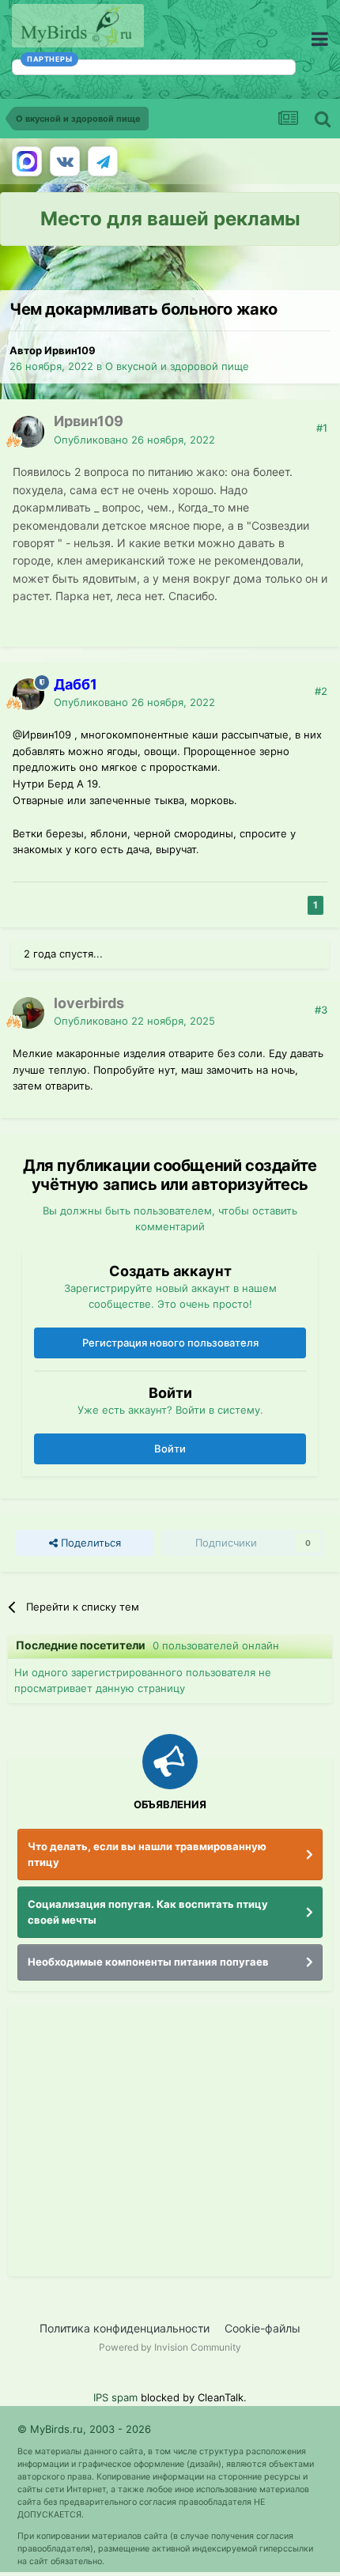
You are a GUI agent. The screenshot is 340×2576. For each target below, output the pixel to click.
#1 (322, 428)
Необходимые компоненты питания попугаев (148, 1962)
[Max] (27, 161)
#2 (321, 691)
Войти (170, 1449)
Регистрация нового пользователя (170, 1343)
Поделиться (89, 1543)
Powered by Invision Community (170, 2347)
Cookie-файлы (263, 2328)
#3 (321, 1010)
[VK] (65, 161)
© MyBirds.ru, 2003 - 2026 (84, 2429)
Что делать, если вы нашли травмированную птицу (147, 1854)
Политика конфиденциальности (125, 2328)
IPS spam (115, 2397)
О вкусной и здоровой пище (177, 366)
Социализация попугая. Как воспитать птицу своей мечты (148, 1912)
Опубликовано (134, 440)
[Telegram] (103, 161)
